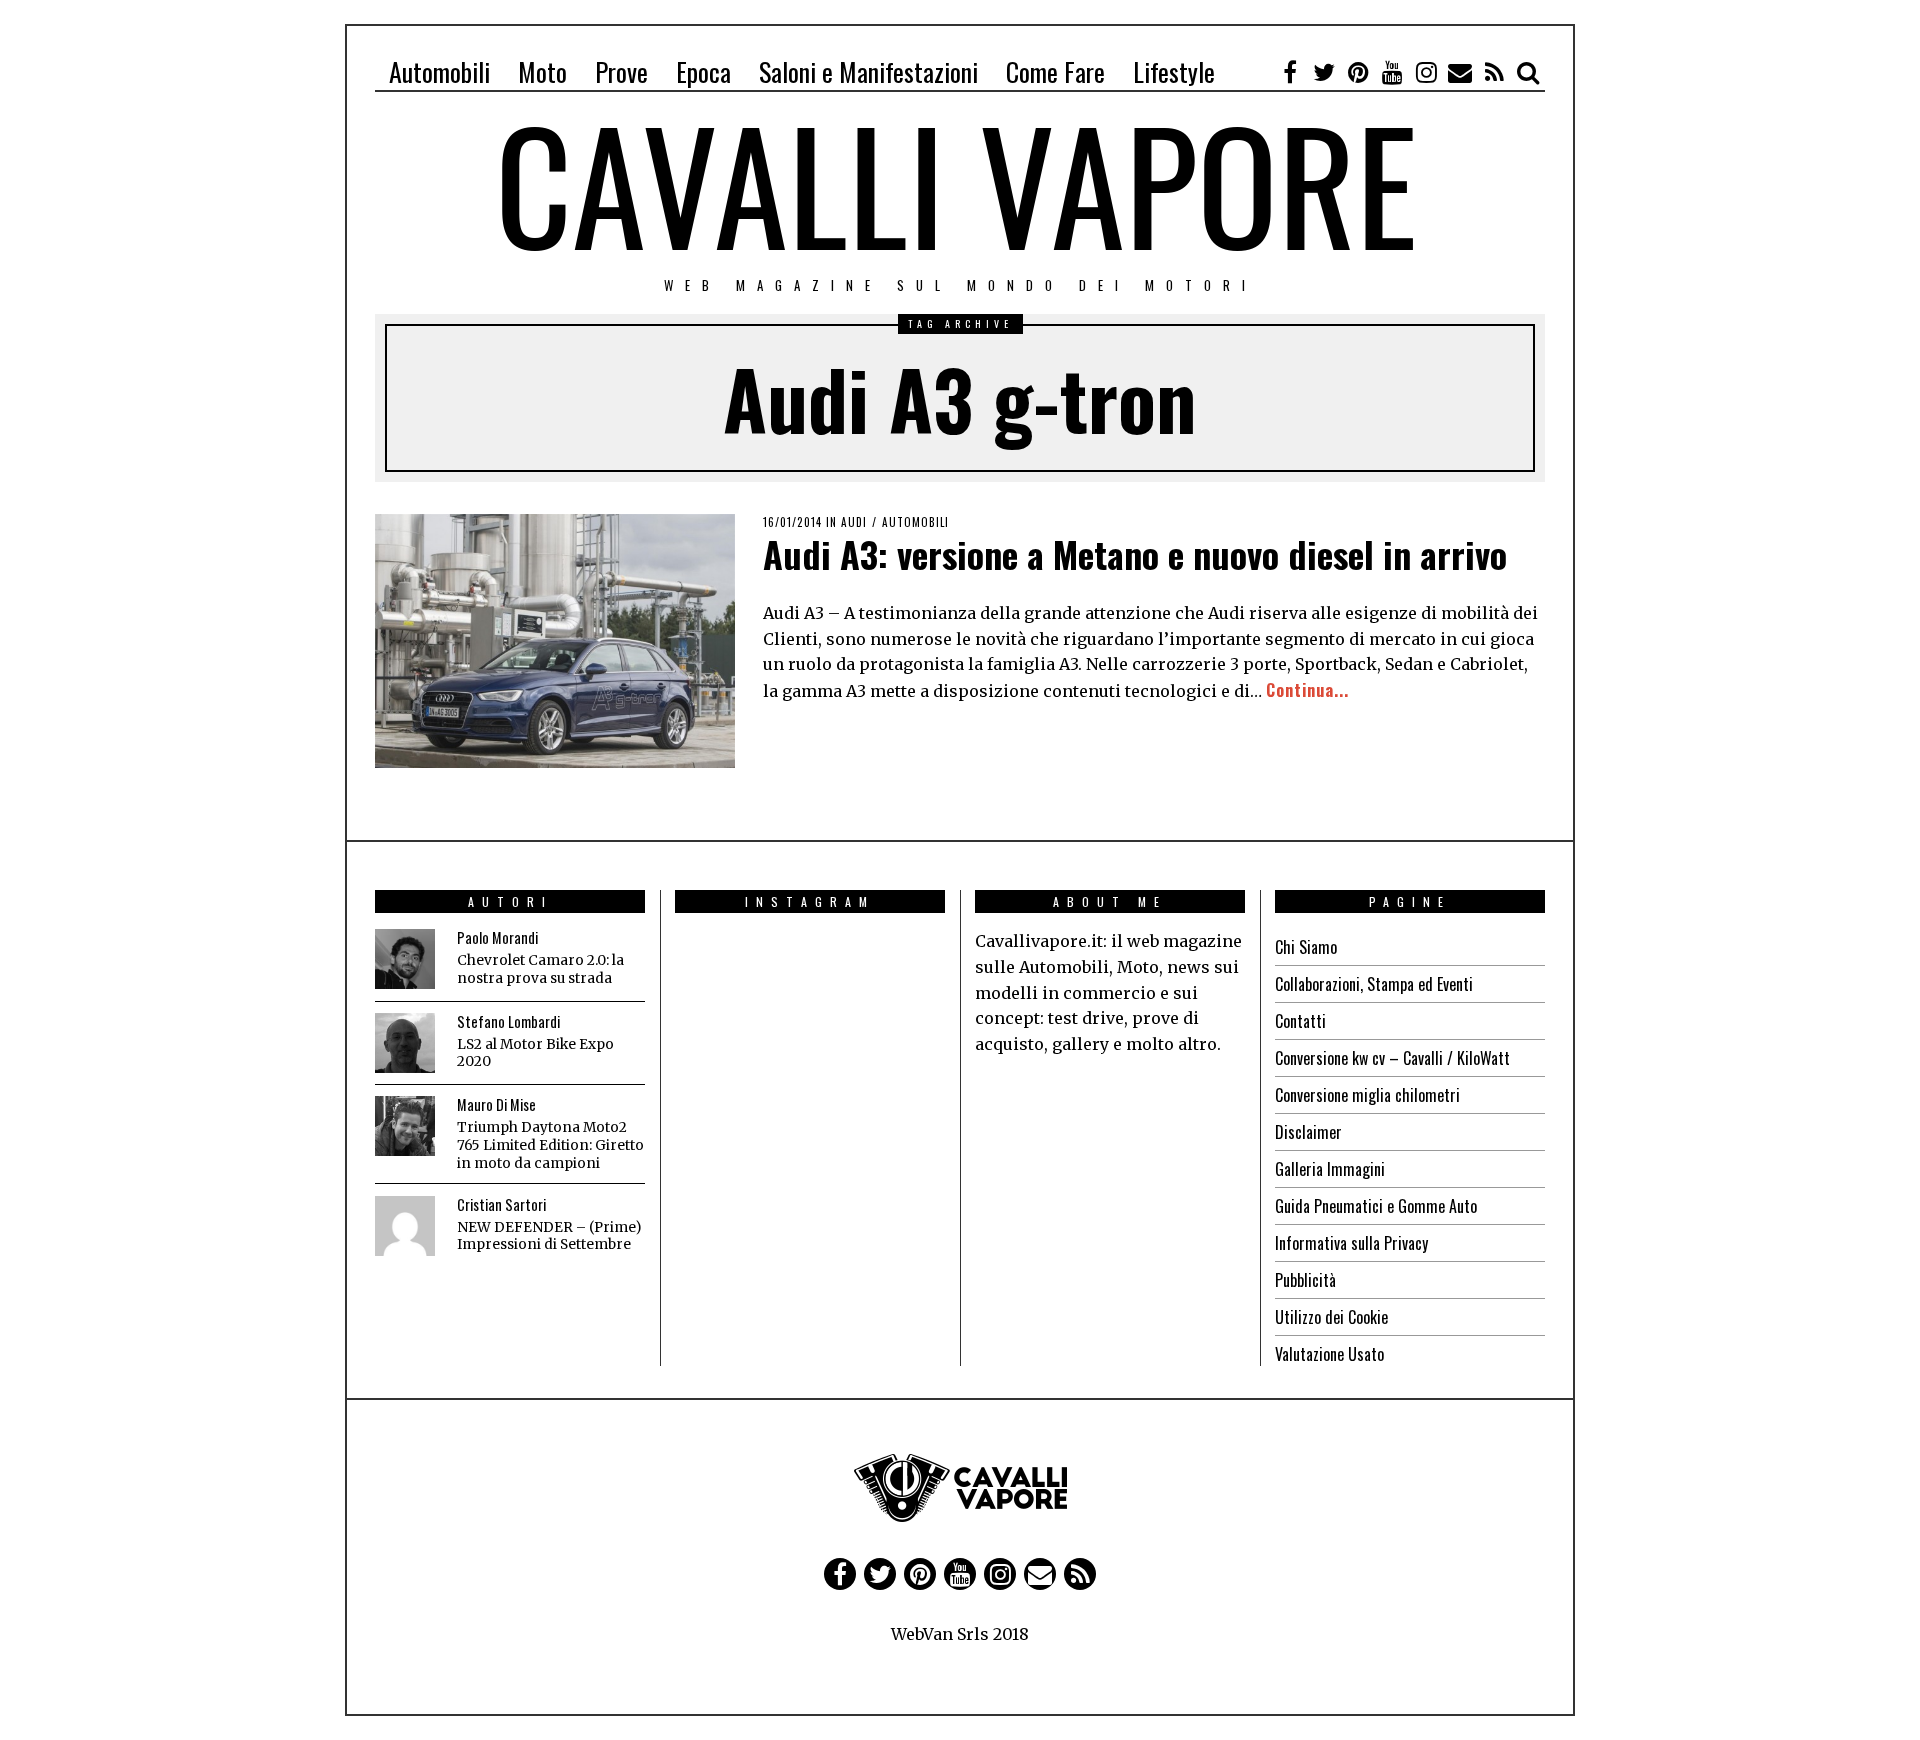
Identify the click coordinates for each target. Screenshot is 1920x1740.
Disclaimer (1308, 1132)
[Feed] (1494, 72)
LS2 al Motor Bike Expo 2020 (535, 1053)
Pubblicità (1305, 1280)
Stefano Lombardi (508, 1021)
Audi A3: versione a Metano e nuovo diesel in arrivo (1135, 553)
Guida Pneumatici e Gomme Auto (1376, 1206)
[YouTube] (1392, 72)
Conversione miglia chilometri (1367, 1095)
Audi (854, 522)
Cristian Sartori (501, 1204)
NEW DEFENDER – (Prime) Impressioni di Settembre (549, 1236)
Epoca (703, 71)
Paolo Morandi (497, 937)
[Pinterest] (1358, 72)
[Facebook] (1290, 72)
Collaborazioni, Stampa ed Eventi (1374, 984)
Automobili (439, 71)
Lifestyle (1174, 71)
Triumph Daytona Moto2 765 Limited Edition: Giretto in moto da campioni (550, 1145)
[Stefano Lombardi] (405, 1043)
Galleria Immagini (1330, 1169)
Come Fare (1055, 71)
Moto (542, 71)
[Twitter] (1324, 72)
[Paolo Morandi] (405, 959)
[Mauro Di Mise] (405, 1126)
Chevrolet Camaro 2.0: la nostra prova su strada (540, 969)
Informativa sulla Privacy (1351, 1243)
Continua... (1307, 690)
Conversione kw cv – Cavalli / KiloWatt (1392, 1058)
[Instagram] (1426, 72)
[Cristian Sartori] (405, 1226)
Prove (621, 71)
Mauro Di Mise (496, 1104)
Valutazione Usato (1329, 1354)
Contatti (1300, 1021)
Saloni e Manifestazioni (868, 71)
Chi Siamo (1306, 947)
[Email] (1460, 72)
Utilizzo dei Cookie (1331, 1317)
